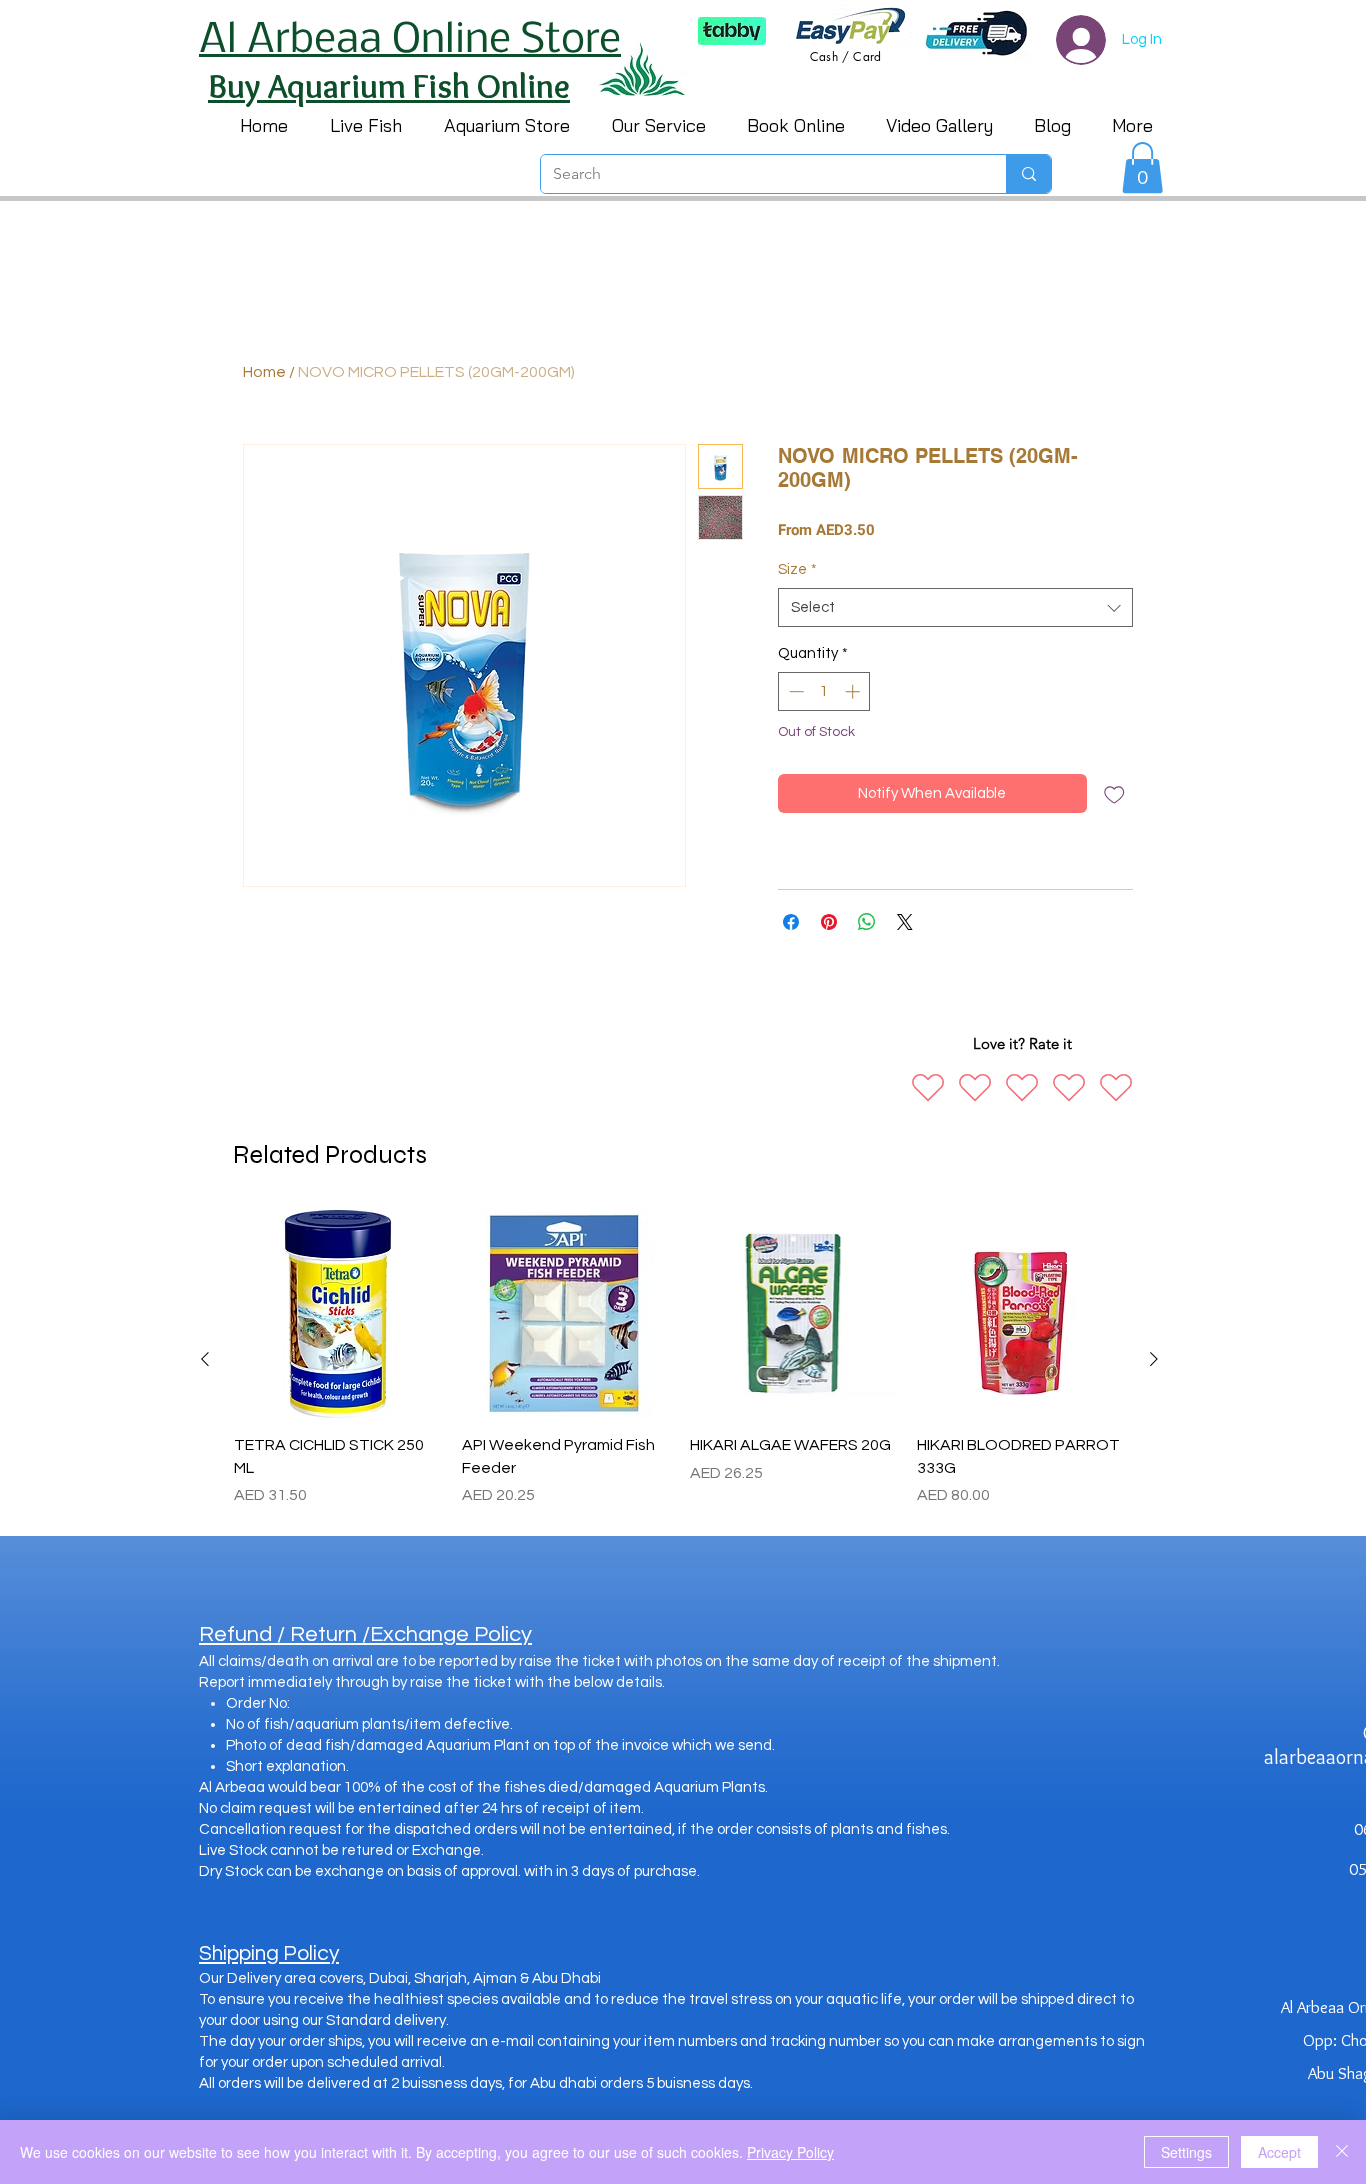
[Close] (1342, 2152)
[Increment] (854, 691)
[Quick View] (338, 1314)
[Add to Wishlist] (1114, 793)
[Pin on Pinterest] (829, 922)
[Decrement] (794, 691)
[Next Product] (1154, 1359)
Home (264, 372)
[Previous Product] (205, 1359)
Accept (1279, 2152)
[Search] (1028, 174)
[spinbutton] (824, 691)
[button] (1142, 167)
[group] (679, 1358)
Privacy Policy (790, 2152)
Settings (1186, 2152)
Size (797, 569)
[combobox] (955, 607)
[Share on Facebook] (791, 922)
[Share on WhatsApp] (867, 922)
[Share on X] (905, 922)
